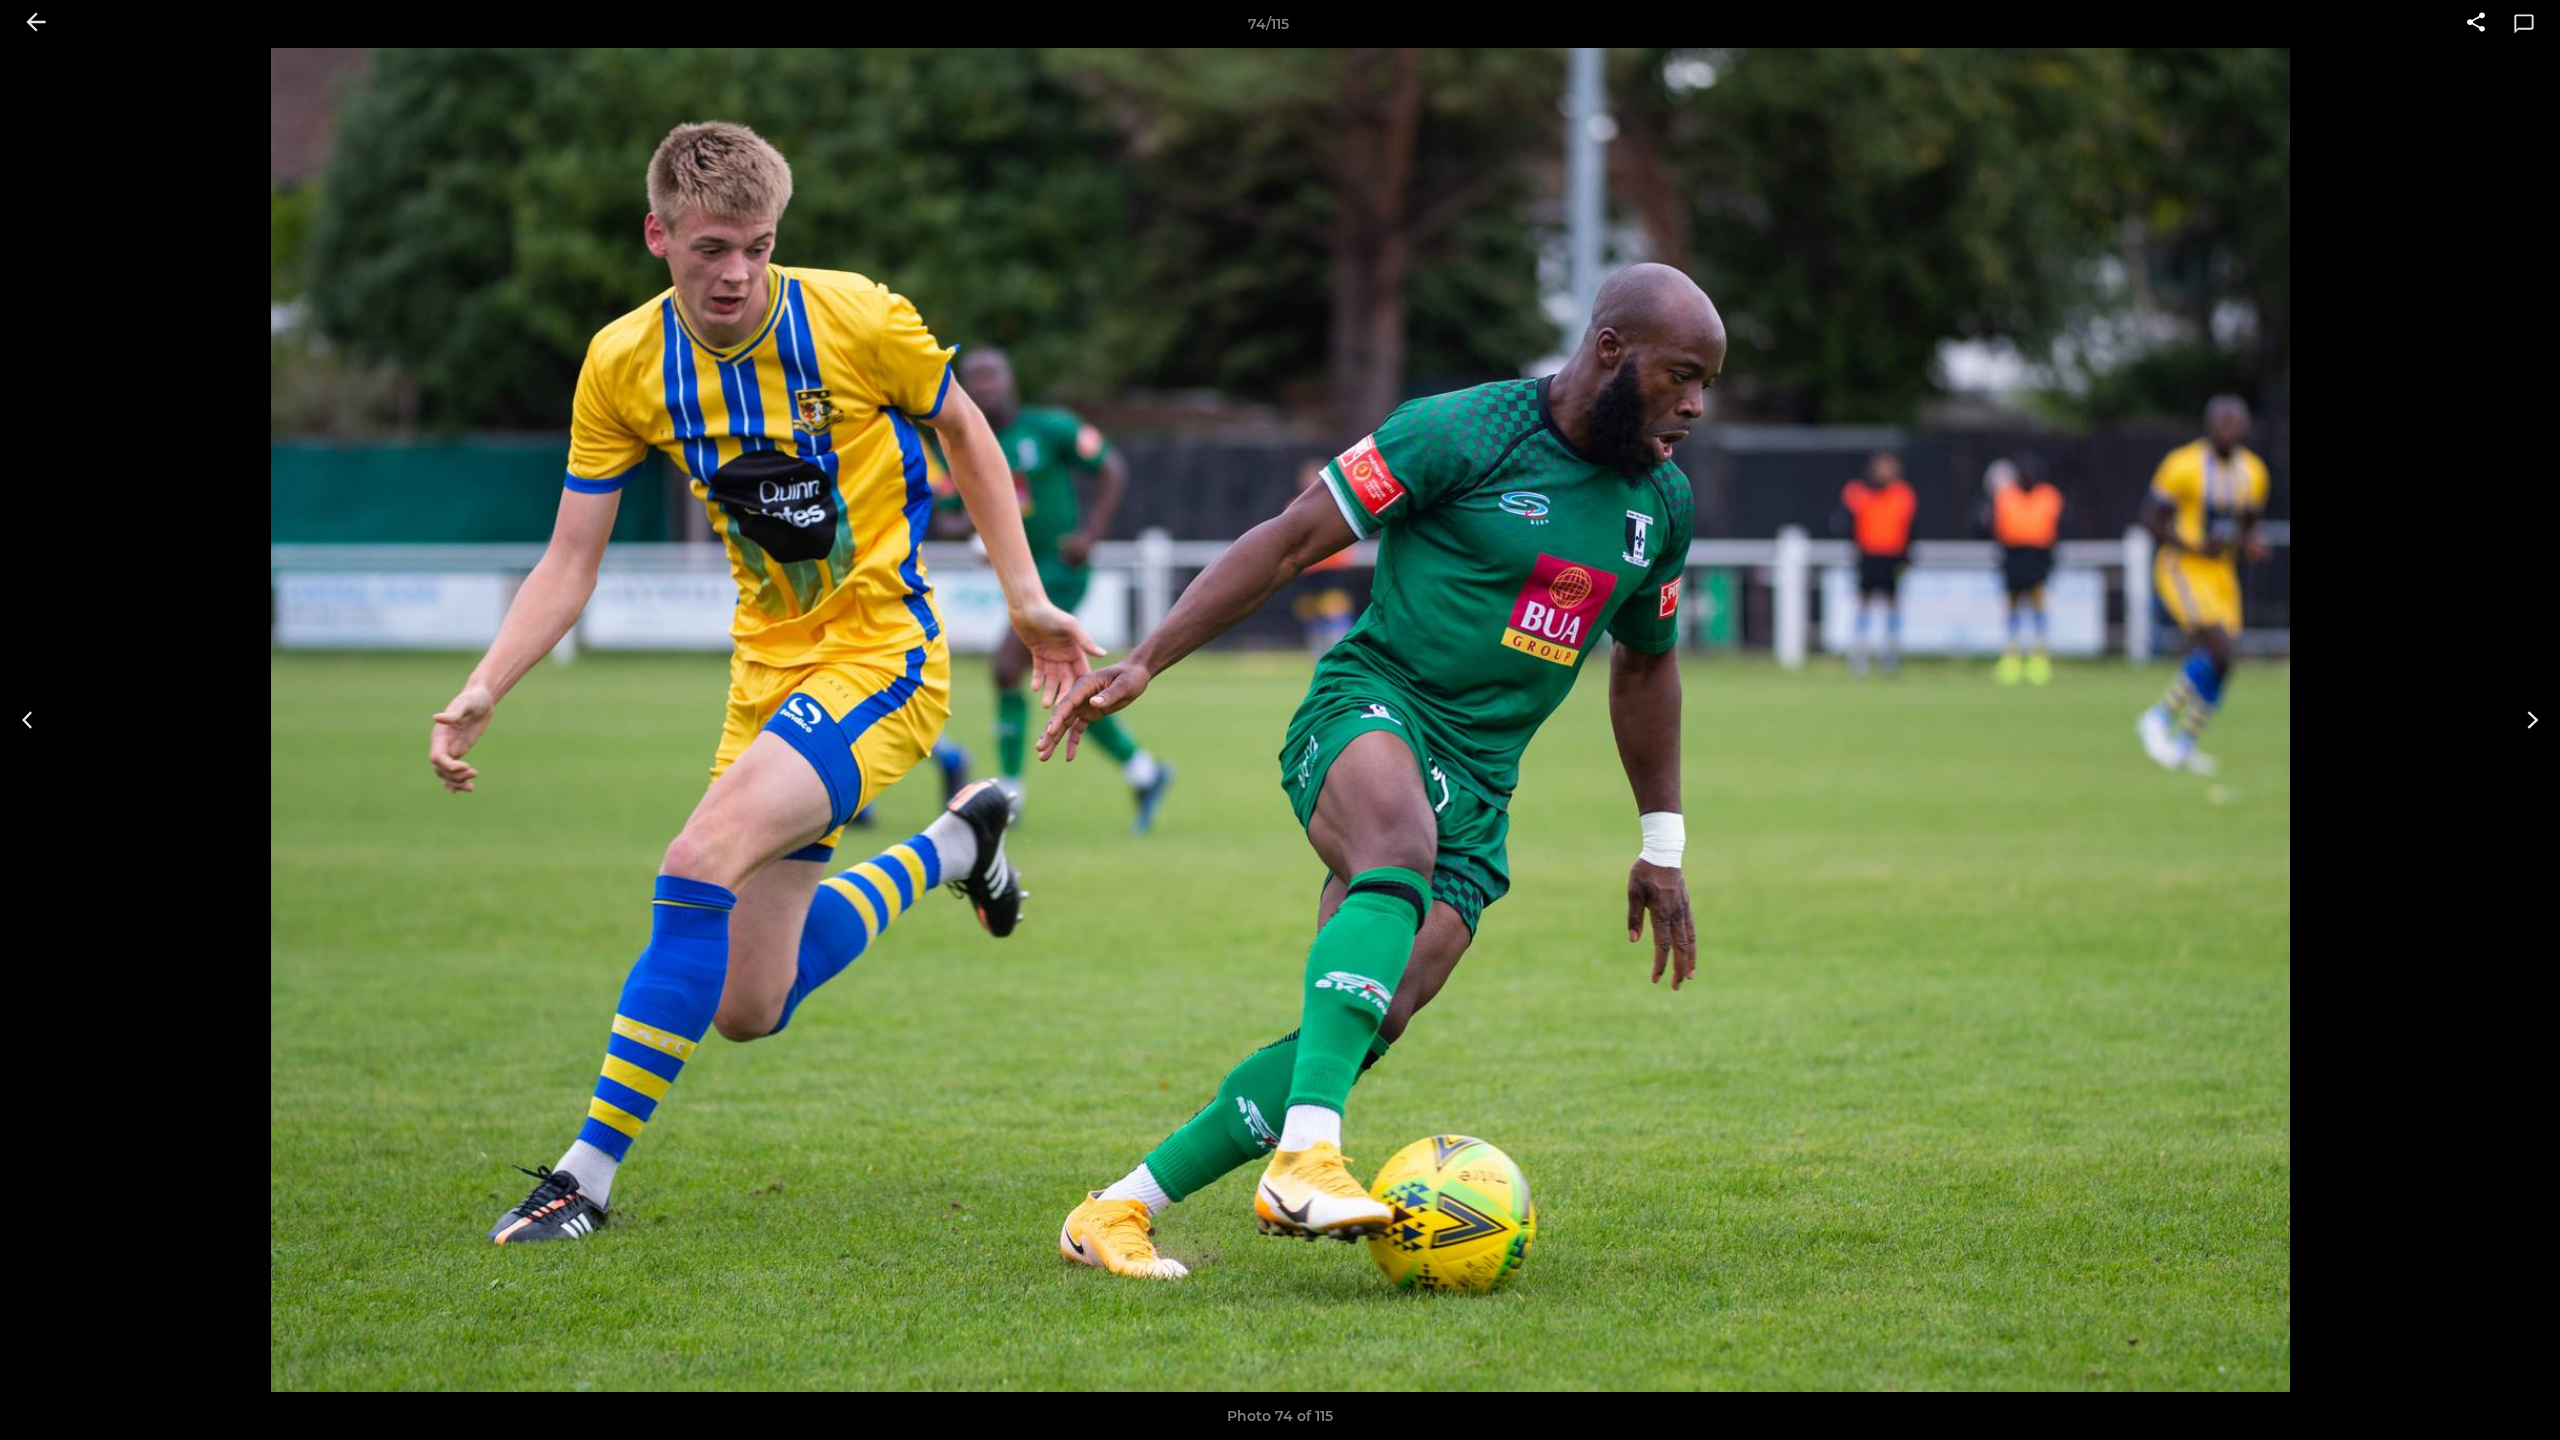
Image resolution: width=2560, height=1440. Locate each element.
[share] (2476, 24)
